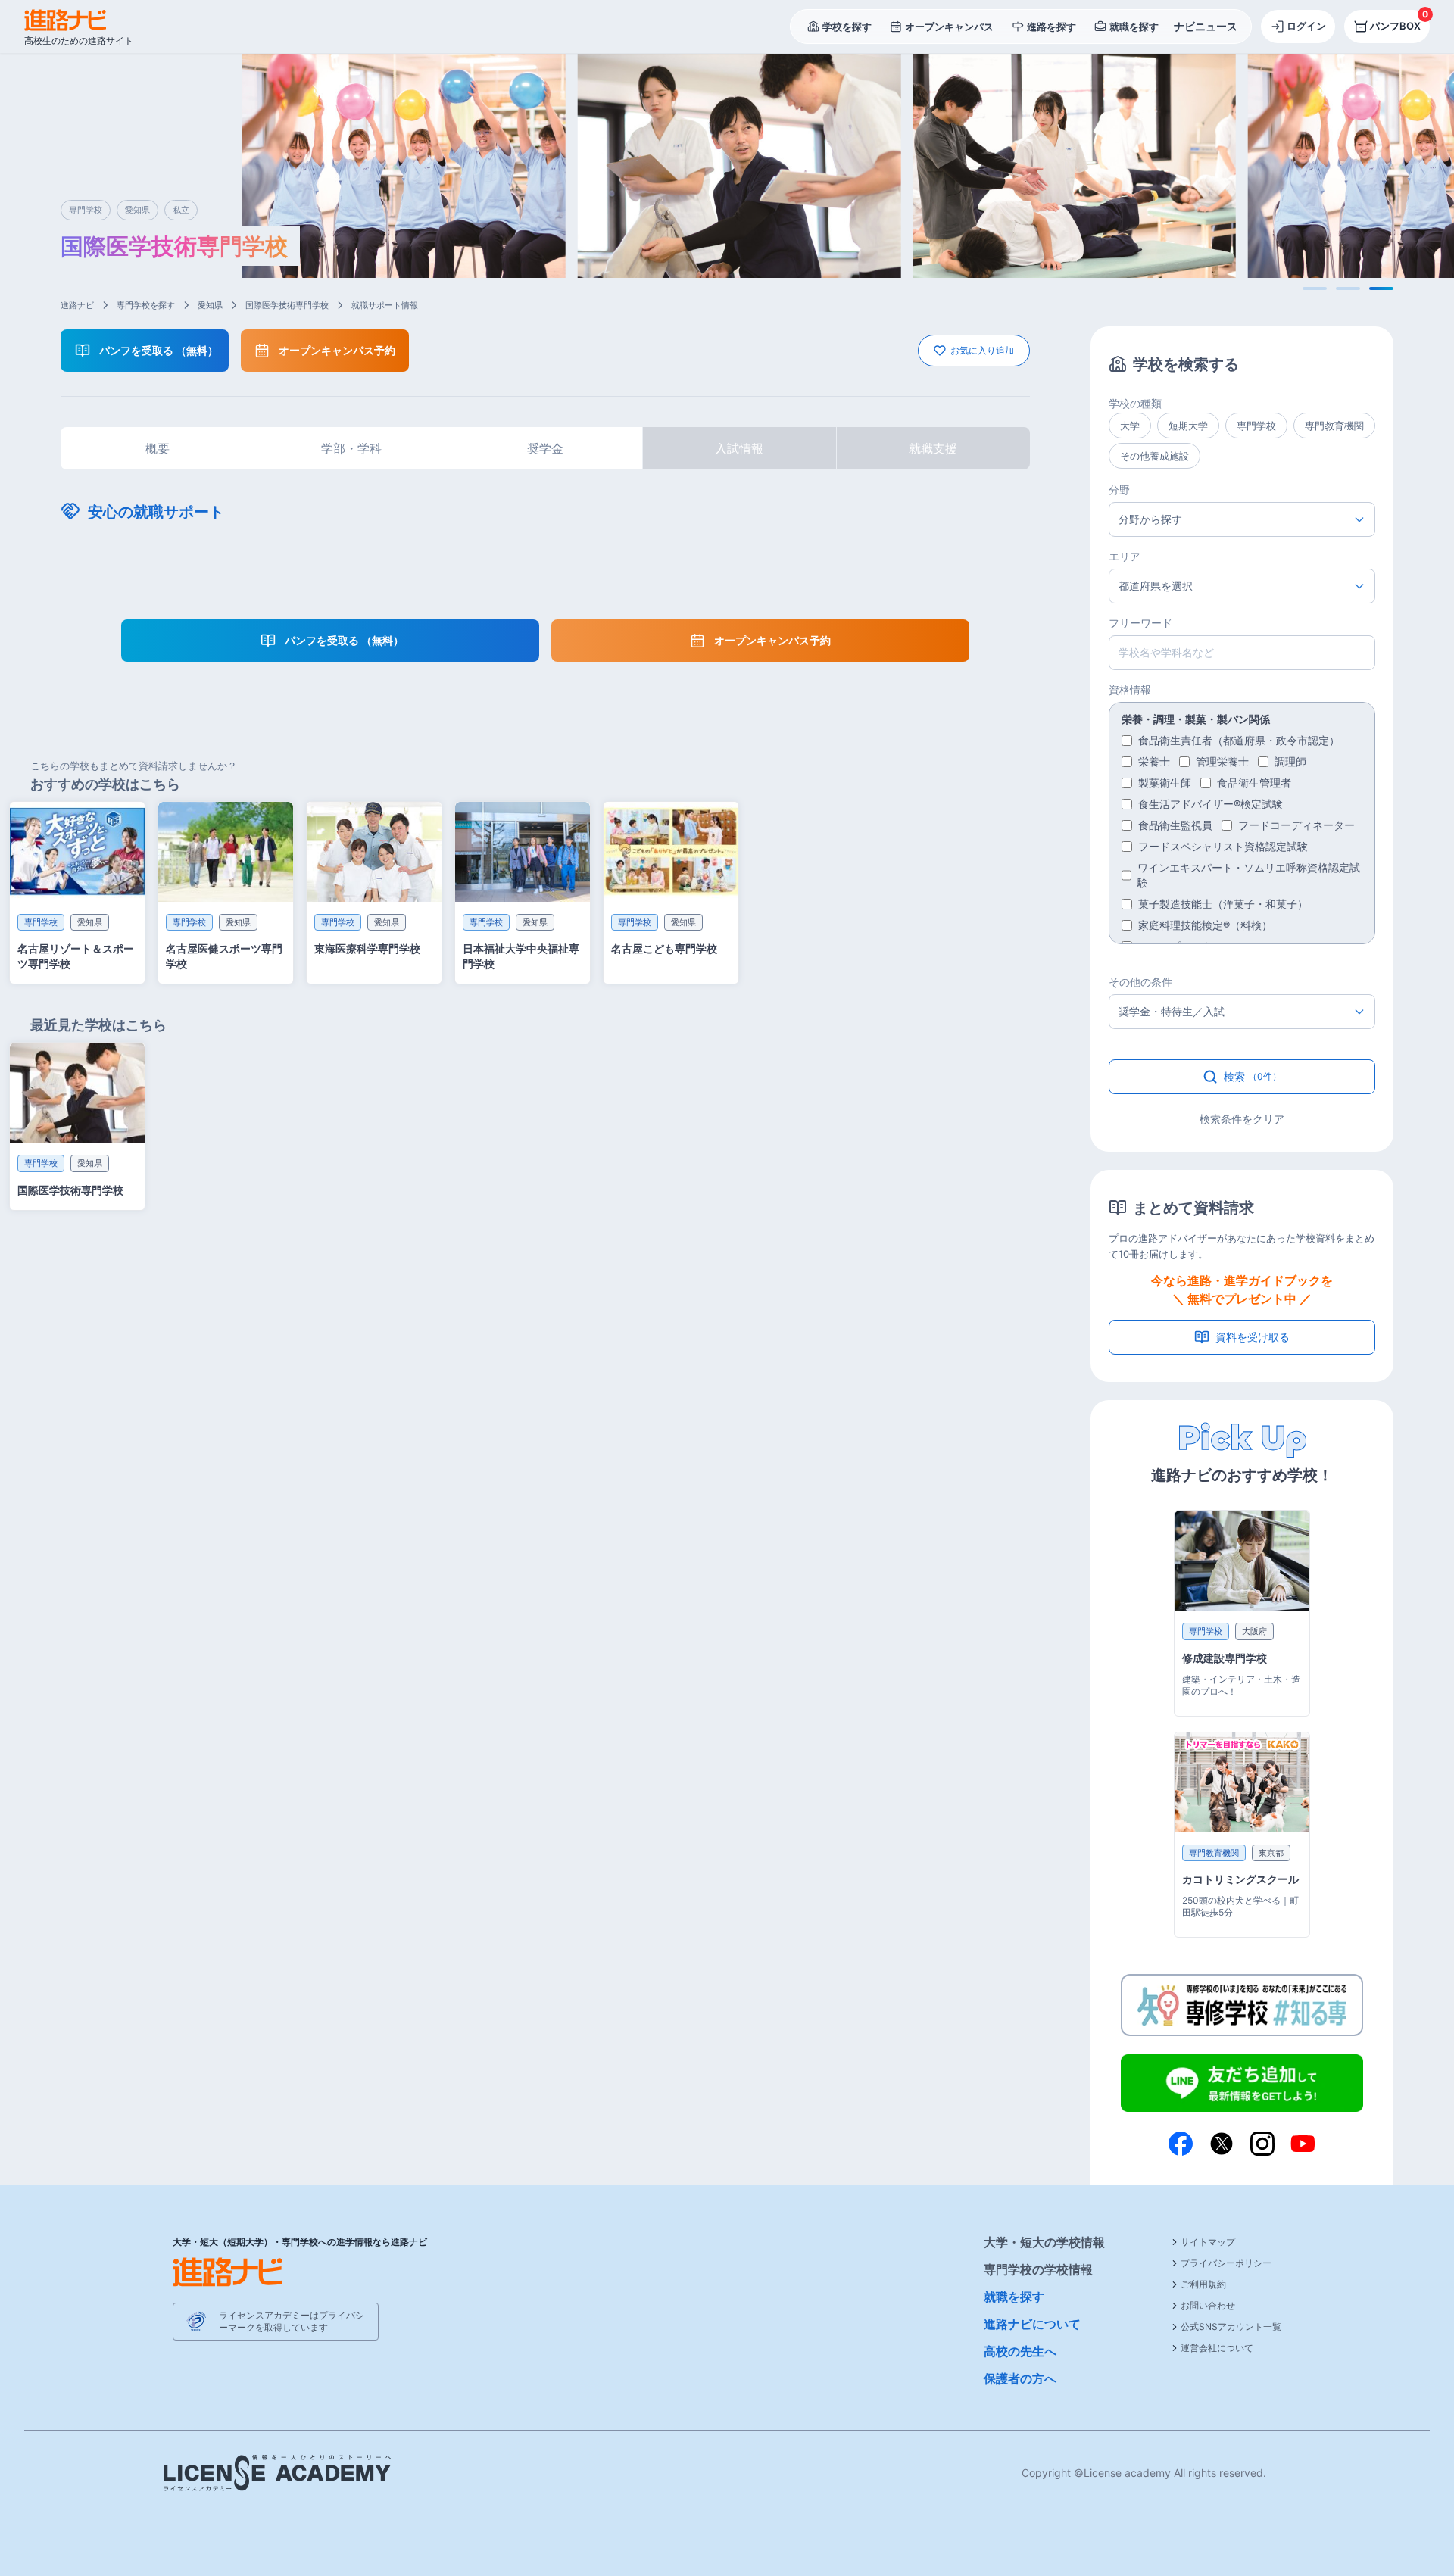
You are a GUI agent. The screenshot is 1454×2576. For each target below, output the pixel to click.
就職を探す (1014, 2297)
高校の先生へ (1020, 2351)
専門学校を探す (146, 305)
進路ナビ (77, 305)
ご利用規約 (1203, 2284)
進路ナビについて (1032, 2324)
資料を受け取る (1253, 1337)
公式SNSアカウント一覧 (1231, 2327)
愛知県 (210, 305)
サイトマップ (1208, 2242)
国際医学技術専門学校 (287, 305)
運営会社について (1217, 2348)
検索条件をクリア (1242, 1119)
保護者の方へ (1020, 2378)
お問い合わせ (1208, 2305)
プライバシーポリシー (1226, 2263)
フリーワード (1140, 623)
